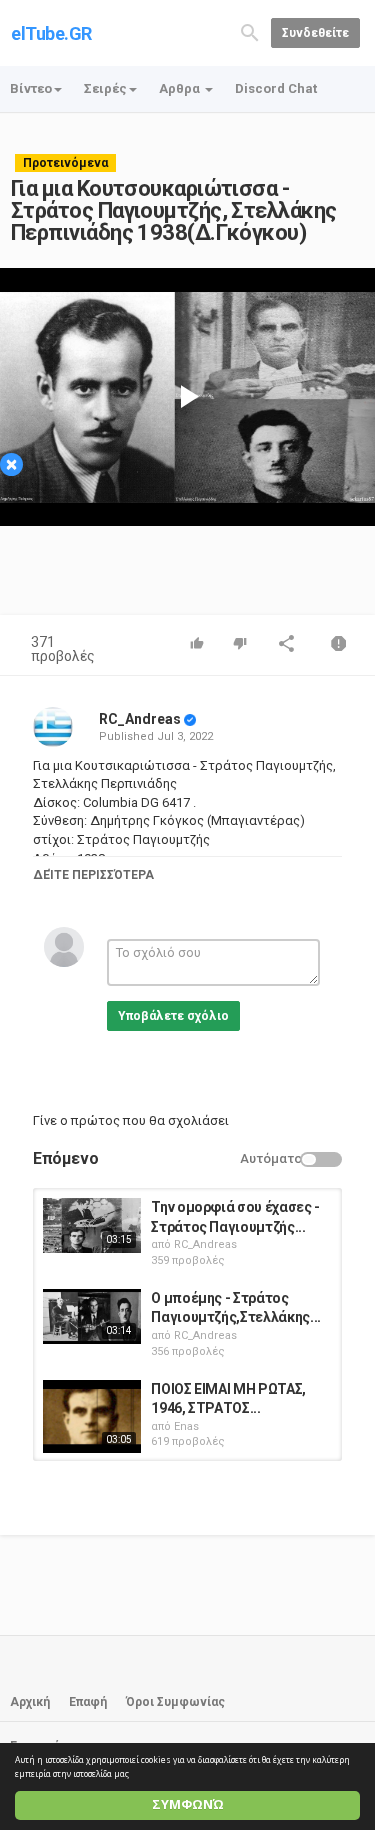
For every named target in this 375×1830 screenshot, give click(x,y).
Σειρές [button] (105, 88)
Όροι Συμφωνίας (175, 1702)
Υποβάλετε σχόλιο (173, 1016)
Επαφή (88, 1702)
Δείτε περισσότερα (93, 875)
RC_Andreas (140, 719)
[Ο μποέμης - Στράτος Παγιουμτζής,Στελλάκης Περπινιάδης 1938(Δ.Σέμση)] (92, 1316)
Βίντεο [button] (31, 88)
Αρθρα (181, 88)
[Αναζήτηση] (250, 31)
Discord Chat (276, 88)
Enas (186, 1426)
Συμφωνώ (188, 1804)
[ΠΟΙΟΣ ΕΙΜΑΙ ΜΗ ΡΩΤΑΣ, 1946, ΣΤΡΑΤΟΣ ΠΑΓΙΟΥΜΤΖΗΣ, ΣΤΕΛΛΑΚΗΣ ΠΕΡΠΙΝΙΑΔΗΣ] (92, 1417)
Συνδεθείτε (315, 33)
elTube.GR (51, 33)
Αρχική (30, 1702)
